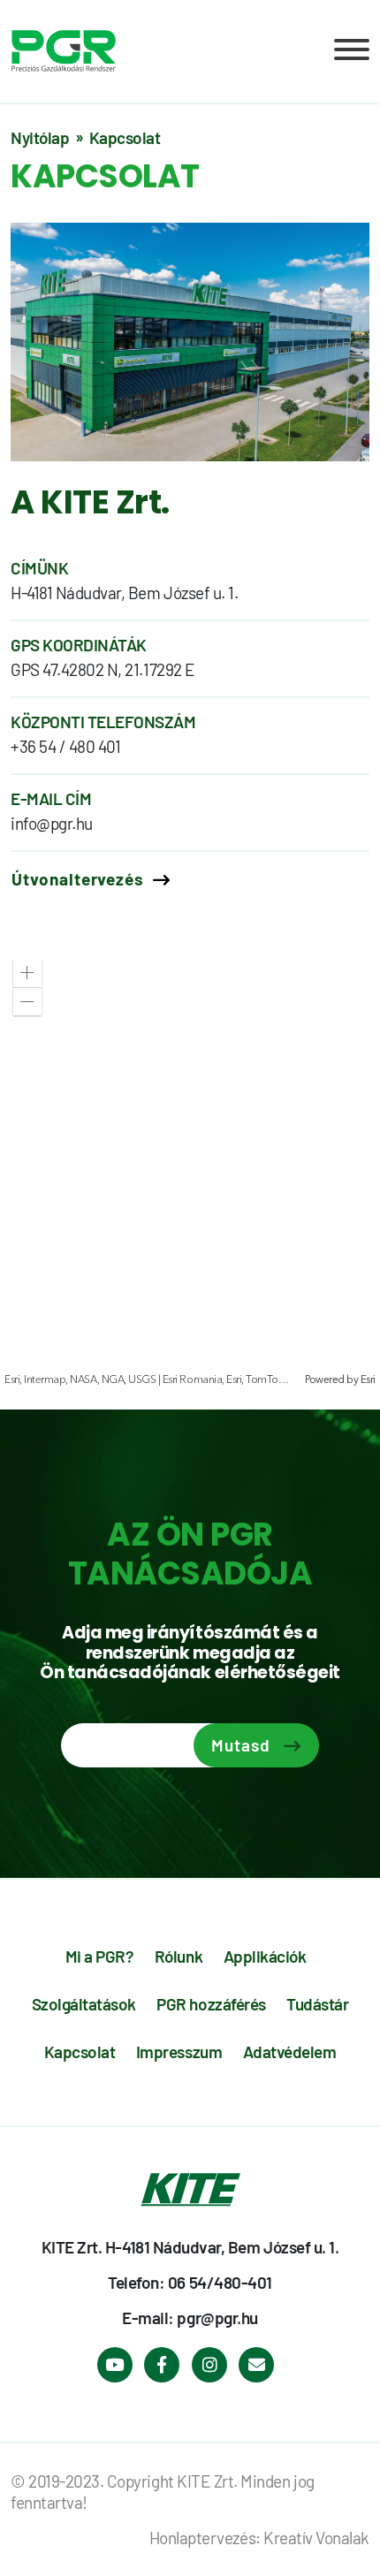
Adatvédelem (290, 2052)
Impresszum (179, 2052)
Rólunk (179, 1956)
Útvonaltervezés (78, 879)
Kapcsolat (80, 2052)
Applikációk (265, 1956)
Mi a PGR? (100, 1956)
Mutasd (241, 1745)
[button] (27, 973)
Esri (368, 1380)
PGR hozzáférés (211, 2004)
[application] (190, 1166)
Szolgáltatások (84, 2004)
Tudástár (317, 2004)
